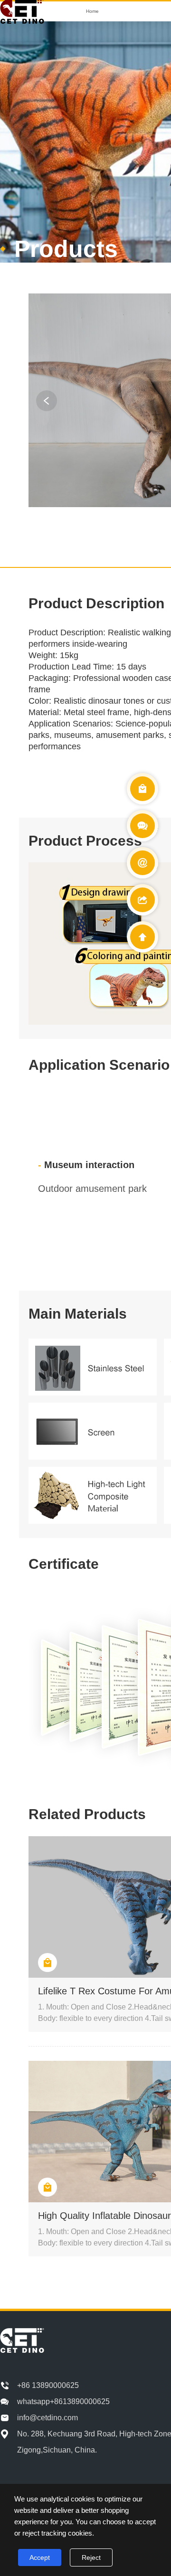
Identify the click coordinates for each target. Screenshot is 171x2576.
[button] (47, 401)
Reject (91, 2557)
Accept (40, 2557)
